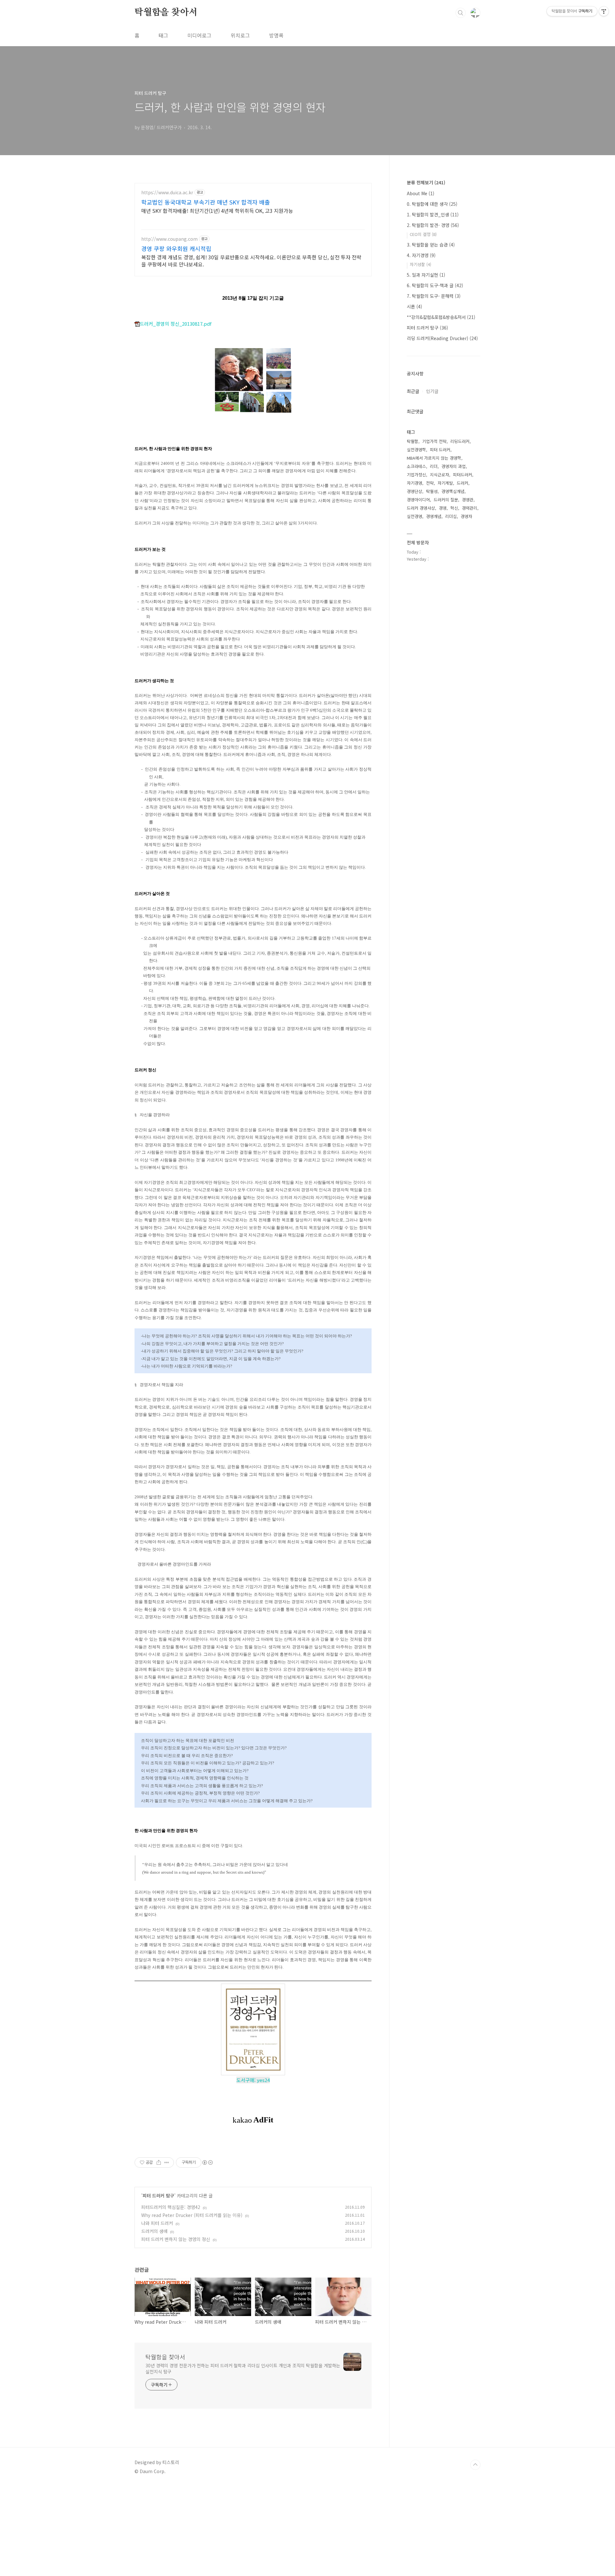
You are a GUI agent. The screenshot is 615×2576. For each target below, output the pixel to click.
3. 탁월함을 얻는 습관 (431, 245)
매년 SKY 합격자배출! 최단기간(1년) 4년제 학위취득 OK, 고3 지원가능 (217, 210)
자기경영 (414, 483)
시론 (414, 306)
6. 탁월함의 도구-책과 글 (435, 285)
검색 (461, 13)
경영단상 (414, 491)
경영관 (468, 500)
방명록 (276, 35)
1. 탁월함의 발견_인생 (433, 214)
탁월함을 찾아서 (166, 13)
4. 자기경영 (421, 255)
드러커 (463, 483)
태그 (163, 35)
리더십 (451, 516)
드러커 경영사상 (421, 508)
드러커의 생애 (154, 2231)
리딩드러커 (460, 441)
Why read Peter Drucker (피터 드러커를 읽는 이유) (192, 2215)
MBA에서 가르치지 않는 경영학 (434, 458)
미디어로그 (199, 35)
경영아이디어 (418, 500)
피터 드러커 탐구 (158, 2195)
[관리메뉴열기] (604, 11)
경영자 (466, 516)
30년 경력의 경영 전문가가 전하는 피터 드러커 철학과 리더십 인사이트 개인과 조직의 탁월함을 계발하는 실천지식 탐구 (243, 2368)
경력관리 (470, 508)
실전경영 (414, 516)
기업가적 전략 (434, 441)
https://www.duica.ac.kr (167, 192)
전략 (430, 483)
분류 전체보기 (426, 182)
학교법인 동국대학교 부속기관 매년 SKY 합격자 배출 (206, 202)
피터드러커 (463, 475)
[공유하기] (159, 2162)
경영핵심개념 (453, 491)
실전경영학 (416, 450)
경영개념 (434, 516)
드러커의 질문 (446, 500)
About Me (421, 193)
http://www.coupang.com (169, 239)
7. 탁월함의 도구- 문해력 (434, 296)
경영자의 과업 (454, 466)
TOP (475, 2465)
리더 (434, 466)
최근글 (413, 391)
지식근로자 (439, 475)
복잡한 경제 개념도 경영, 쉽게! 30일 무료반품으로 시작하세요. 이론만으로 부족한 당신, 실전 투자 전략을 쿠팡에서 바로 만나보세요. (251, 260)
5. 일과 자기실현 (426, 275)
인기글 (432, 391)
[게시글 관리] (167, 2162)
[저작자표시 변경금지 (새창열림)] (207, 2162)
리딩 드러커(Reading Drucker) (442, 338)
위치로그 (240, 35)
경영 (443, 508)
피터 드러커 (440, 450)
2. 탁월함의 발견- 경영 (433, 225)
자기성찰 (420, 264)
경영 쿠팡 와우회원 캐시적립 (176, 248)
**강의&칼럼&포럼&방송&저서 (441, 317)
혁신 (454, 508)
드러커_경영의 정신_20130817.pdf (176, 324)
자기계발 (445, 483)
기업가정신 (416, 475)
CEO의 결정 (423, 234)
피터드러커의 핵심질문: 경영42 (171, 2207)
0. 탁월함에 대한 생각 (432, 204)
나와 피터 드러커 (157, 2223)
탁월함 (413, 441)
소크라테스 (416, 466)
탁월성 (432, 491)
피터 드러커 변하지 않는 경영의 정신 (176, 2239)
